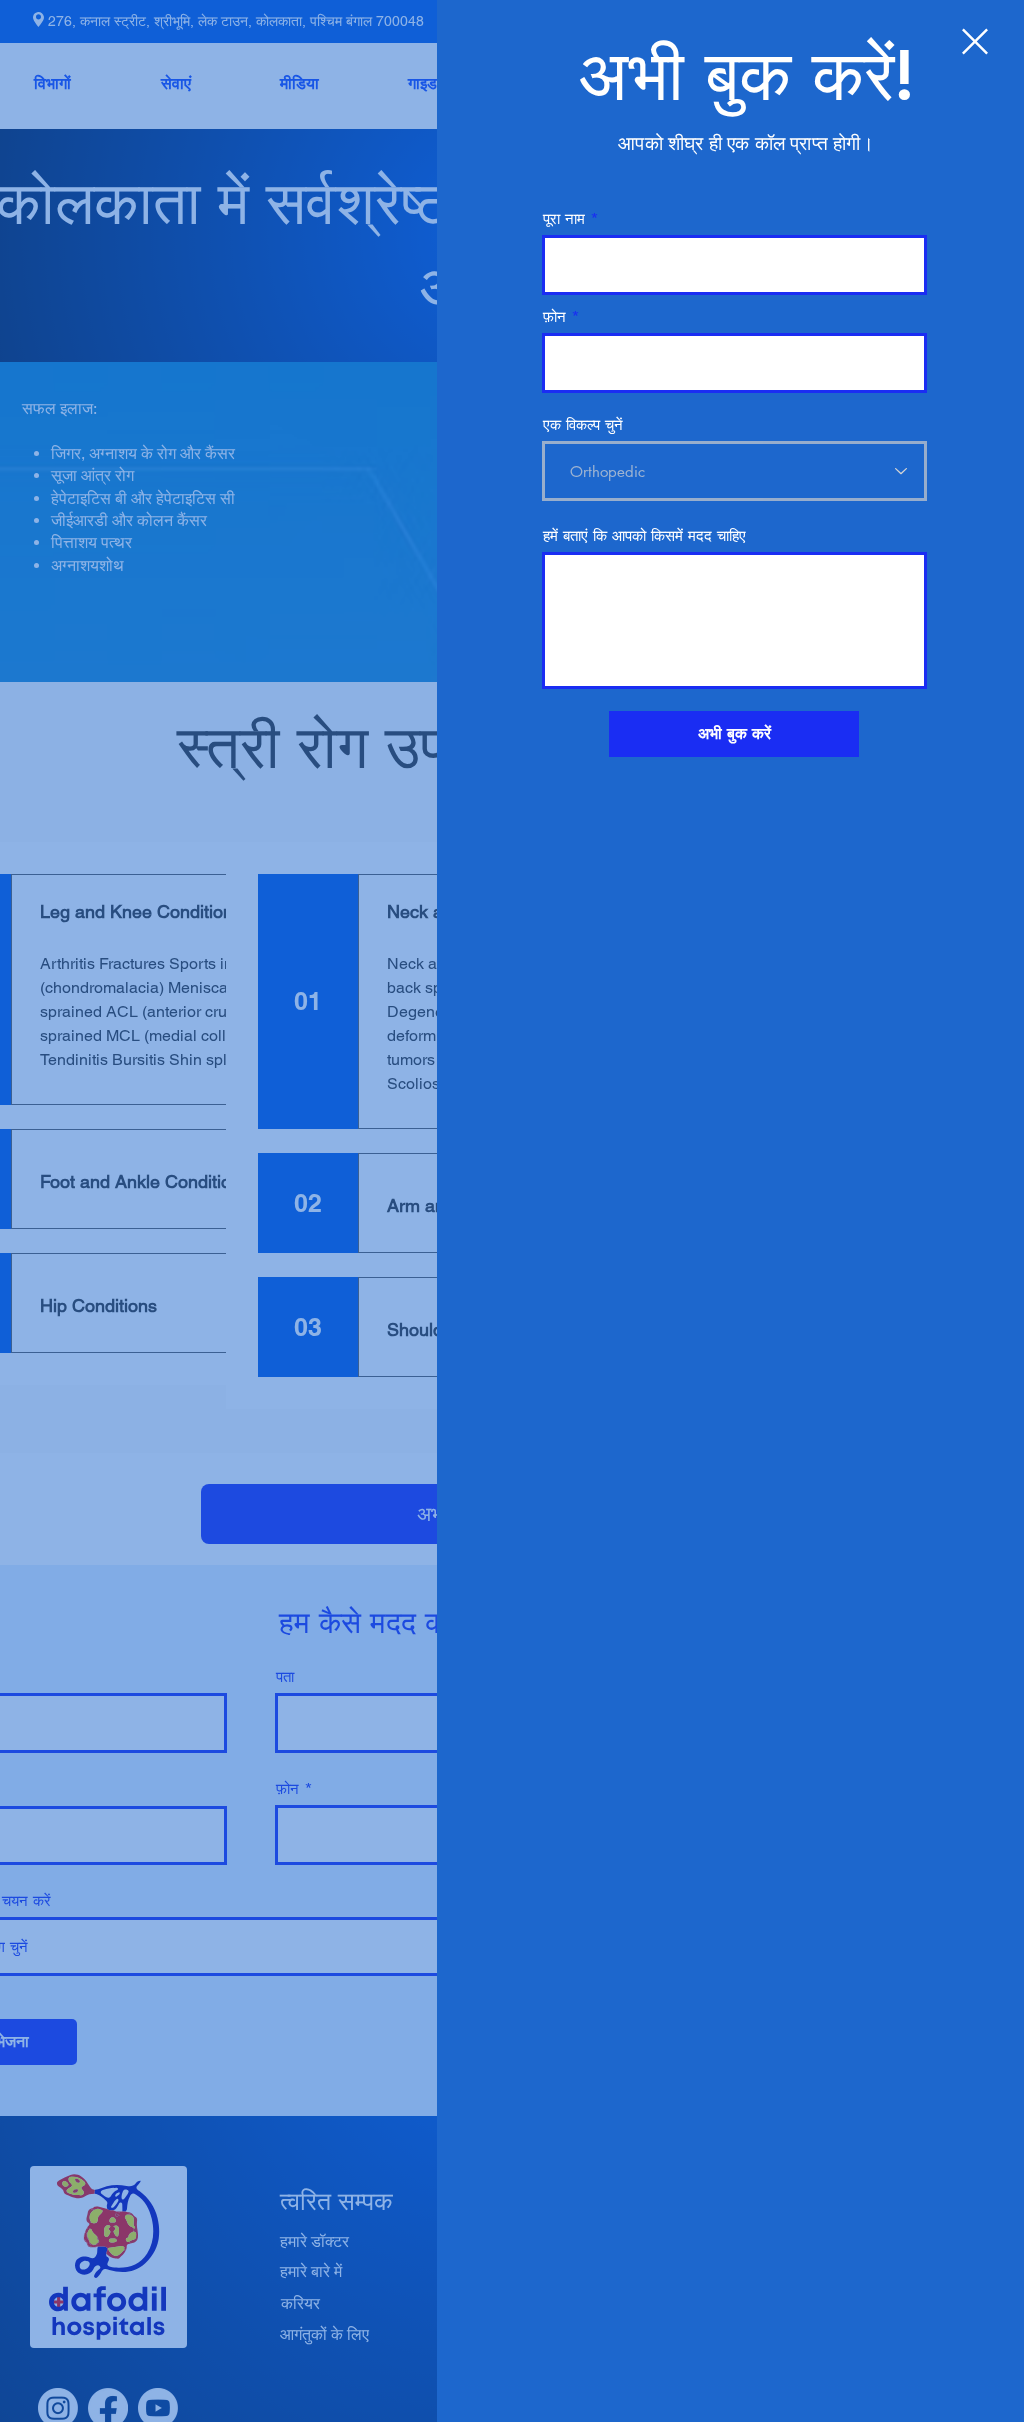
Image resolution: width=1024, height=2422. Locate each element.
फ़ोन (554, 316)
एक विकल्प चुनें (583, 424)
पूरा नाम (564, 218)
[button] (975, 41)
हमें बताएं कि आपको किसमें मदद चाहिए (644, 535)
